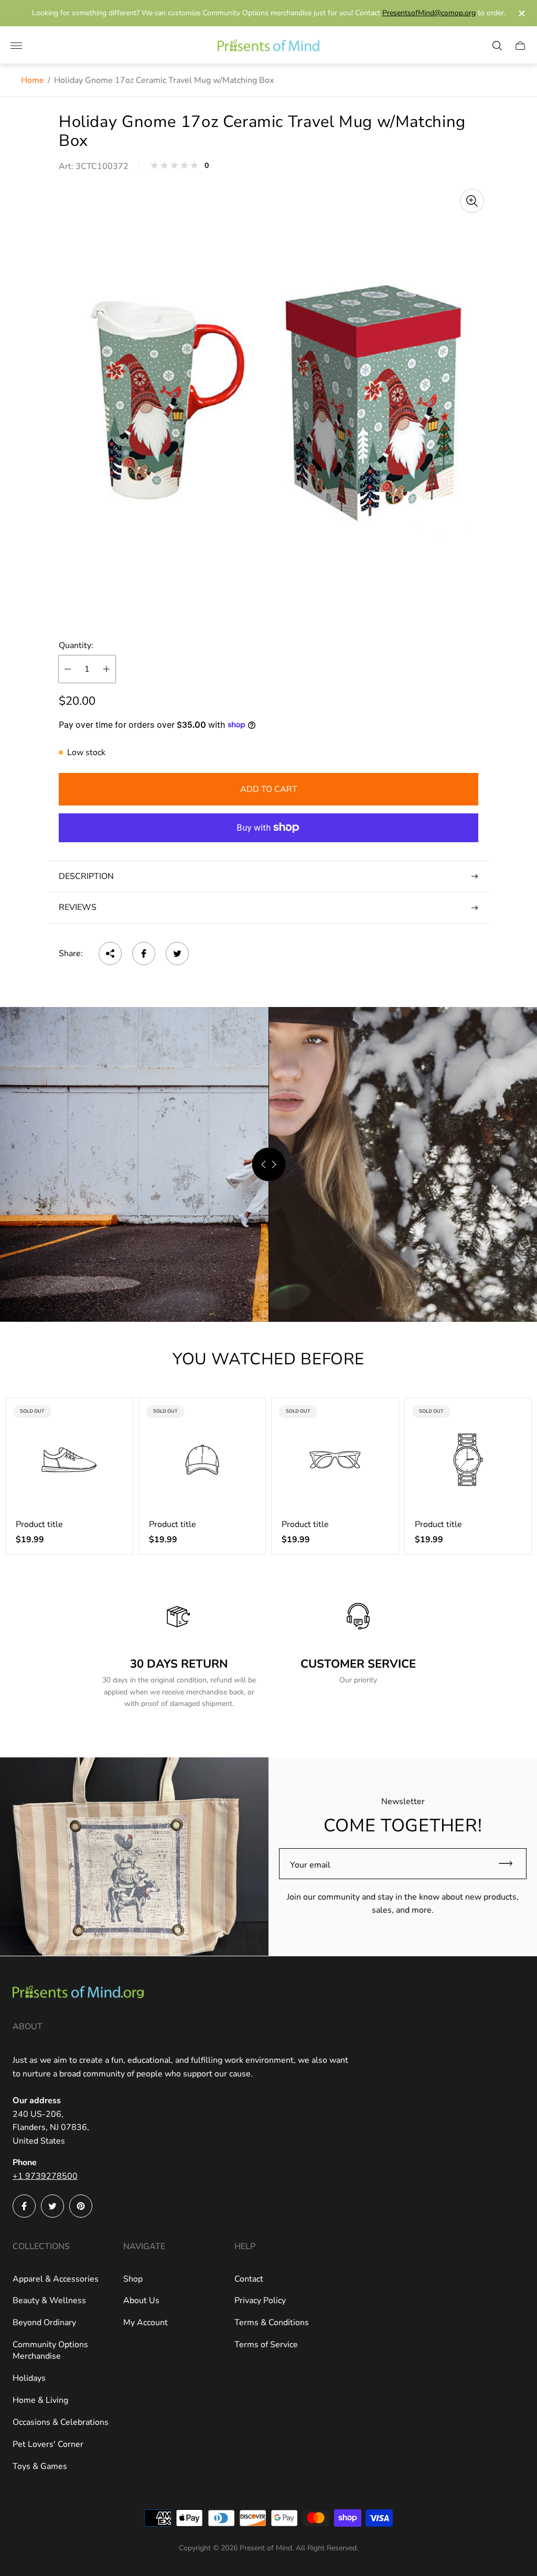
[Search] (497, 46)
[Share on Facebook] (144, 953)
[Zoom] (472, 201)
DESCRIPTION (86, 876)
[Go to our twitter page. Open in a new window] (52, 2206)
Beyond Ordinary (44, 2323)
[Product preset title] (69, 1460)
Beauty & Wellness (49, 2301)
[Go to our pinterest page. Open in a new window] (81, 2206)
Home (33, 80)
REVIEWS (78, 907)
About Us (141, 2301)
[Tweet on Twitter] (177, 953)
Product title (39, 1524)
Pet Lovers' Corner (48, 2444)
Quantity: (76, 645)
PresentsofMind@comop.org (429, 13)
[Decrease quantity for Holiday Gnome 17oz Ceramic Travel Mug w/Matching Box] (68, 669)
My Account (146, 2323)
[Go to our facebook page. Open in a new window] (24, 2206)
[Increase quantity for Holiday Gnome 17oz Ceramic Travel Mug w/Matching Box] (106, 669)
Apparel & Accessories (56, 2279)
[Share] (110, 953)
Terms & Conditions (272, 2323)
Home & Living (40, 2400)
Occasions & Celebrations (61, 2422)
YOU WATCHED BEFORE (268, 1359)
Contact (249, 2279)
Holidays (29, 2378)
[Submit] (510, 1864)
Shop (133, 2279)
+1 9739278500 (45, 2176)
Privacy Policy (260, 2301)
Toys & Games (40, 2466)
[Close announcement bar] (521, 13)
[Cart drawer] (520, 46)
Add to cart (269, 789)
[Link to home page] (78, 1993)
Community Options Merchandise (50, 2350)
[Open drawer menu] (16, 46)
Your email (310, 1865)
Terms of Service (266, 2345)
